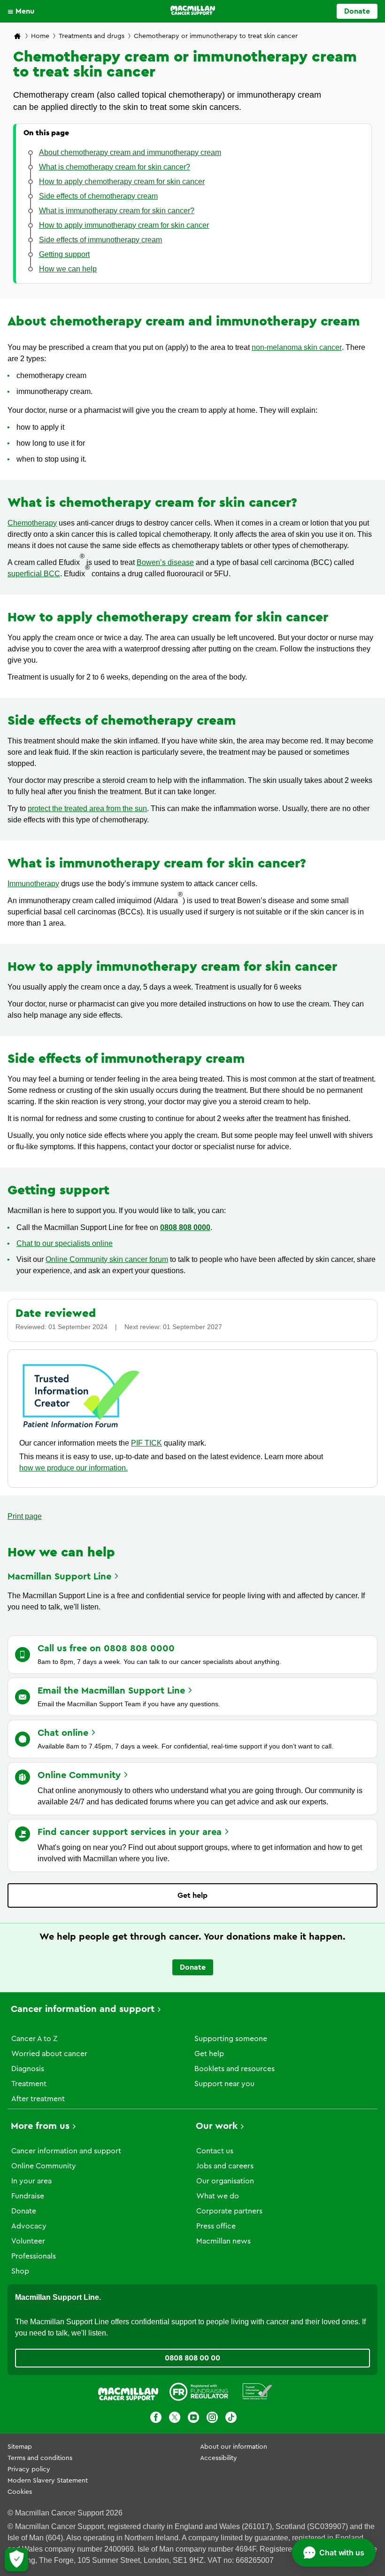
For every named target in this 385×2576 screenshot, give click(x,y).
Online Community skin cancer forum (107, 1259)
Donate (357, 11)
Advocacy (29, 2226)
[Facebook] (156, 2419)
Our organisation (225, 2181)
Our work (217, 2126)
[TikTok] (231, 2419)
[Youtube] (193, 2419)
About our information (234, 2447)
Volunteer (28, 2241)
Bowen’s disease (165, 562)
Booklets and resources (235, 2069)
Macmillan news (223, 2241)
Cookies (20, 2492)
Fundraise (28, 2196)
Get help (192, 1895)
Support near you (224, 2084)
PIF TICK (146, 1443)
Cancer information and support (83, 2009)
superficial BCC (34, 574)
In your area (31, 2181)
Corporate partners (229, 2211)
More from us (40, 2126)
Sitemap (20, 2447)
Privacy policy (29, 2469)
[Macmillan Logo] (193, 10)
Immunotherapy (33, 884)
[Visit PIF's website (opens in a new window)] (81, 1429)
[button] (23, 11)
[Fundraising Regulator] (199, 2393)
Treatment (29, 2084)
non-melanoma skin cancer (297, 347)
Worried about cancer (49, 2054)
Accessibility (219, 2458)
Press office (216, 2226)
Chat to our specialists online (65, 1243)
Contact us (215, 2151)
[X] (175, 2419)
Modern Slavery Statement (48, 2481)
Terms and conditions (40, 2458)
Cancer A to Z (34, 2039)
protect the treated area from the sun (87, 808)
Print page (25, 1516)
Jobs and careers (225, 2166)
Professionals (34, 2256)
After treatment (38, 2099)
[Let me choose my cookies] (16, 2560)
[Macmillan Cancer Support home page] (17, 37)
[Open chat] (334, 2553)
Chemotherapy (32, 523)
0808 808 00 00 (192, 2358)
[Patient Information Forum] (258, 2393)
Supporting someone (231, 2039)
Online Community (44, 2166)
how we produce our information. (73, 1468)
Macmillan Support (59, 1577)
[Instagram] (212, 2419)
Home (40, 36)
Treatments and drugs (92, 36)
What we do (218, 2196)
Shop (20, 2271)
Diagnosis (28, 2069)
